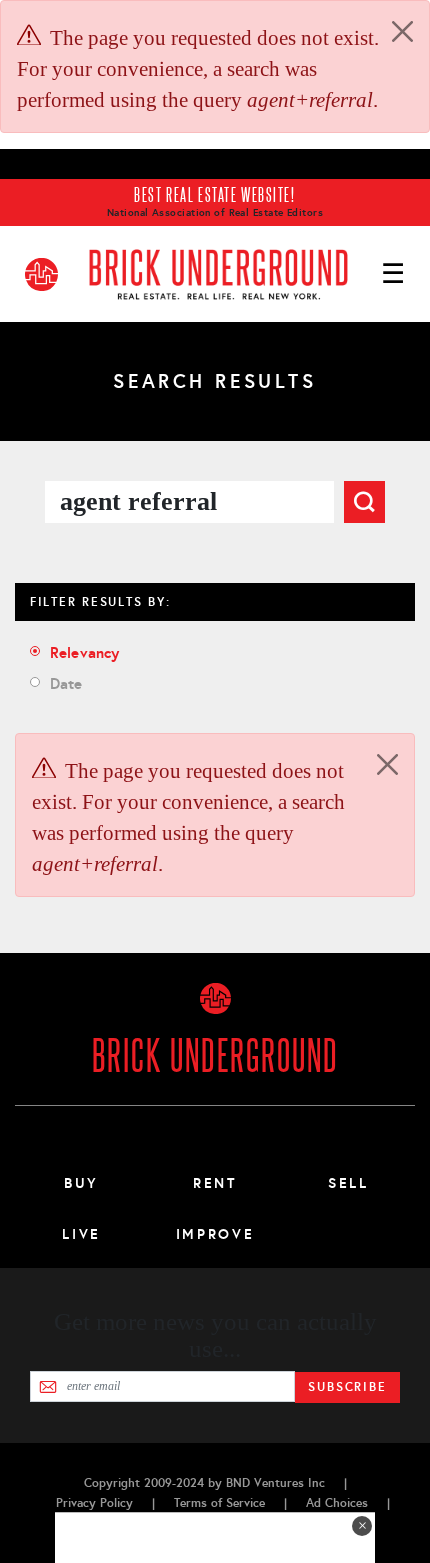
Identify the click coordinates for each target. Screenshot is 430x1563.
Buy (81, 1183)
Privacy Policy (94, 1503)
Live (81, 1234)
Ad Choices (337, 1503)
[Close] (402, 31)
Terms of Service (219, 1503)
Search (364, 501)
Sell (348, 1183)
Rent (215, 1183)
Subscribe (347, 1387)
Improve (215, 1234)
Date (66, 683)
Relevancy (84, 652)
